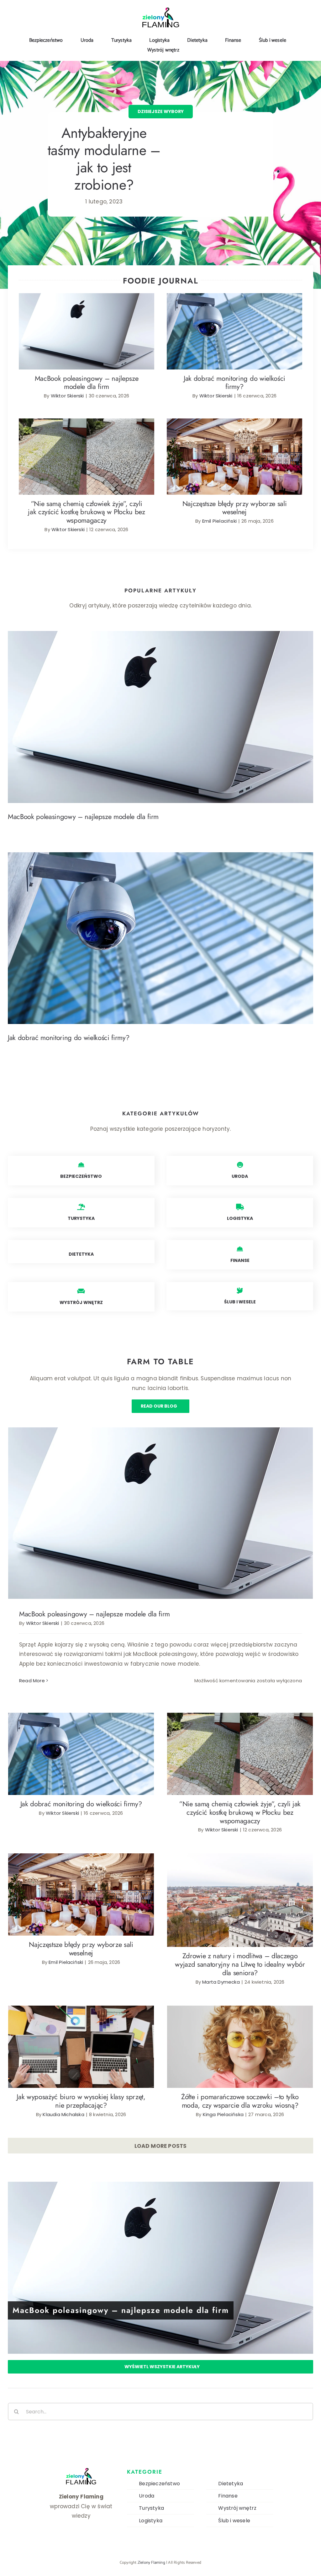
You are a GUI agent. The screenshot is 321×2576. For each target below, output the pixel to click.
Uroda (147, 2496)
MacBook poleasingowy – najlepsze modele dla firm (87, 322)
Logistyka (151, 2521)
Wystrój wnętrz (237, 2508)
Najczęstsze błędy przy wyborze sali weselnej (235, 451)
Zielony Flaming (152, 2563)
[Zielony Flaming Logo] (160, 10)
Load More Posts (161, 2146)
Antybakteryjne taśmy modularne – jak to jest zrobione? (104, 159)
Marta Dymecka (221, 1982)
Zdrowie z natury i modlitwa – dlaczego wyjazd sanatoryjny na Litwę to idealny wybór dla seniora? (240, 1892)
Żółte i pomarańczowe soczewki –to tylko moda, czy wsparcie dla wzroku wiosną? (240, 2038)
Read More (32, 1681)
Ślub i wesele (234, 2521)
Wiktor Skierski (67, 396)
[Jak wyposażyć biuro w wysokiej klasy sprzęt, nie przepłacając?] (81, 2047)
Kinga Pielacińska (223, 2114)
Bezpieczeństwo (159, 2484)
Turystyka (151, 2508)
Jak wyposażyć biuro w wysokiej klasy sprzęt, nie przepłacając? (81, 2038)
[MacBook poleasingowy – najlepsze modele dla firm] (87, 331)
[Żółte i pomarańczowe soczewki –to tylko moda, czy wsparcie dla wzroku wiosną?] (240, 2047)
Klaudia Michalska (63, 2114)
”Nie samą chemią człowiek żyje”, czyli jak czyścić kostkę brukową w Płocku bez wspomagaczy (87, 444)
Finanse (228, 2496)
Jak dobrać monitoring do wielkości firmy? (235, 326)
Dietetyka (231, 2484)
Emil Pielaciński (219, 521)
